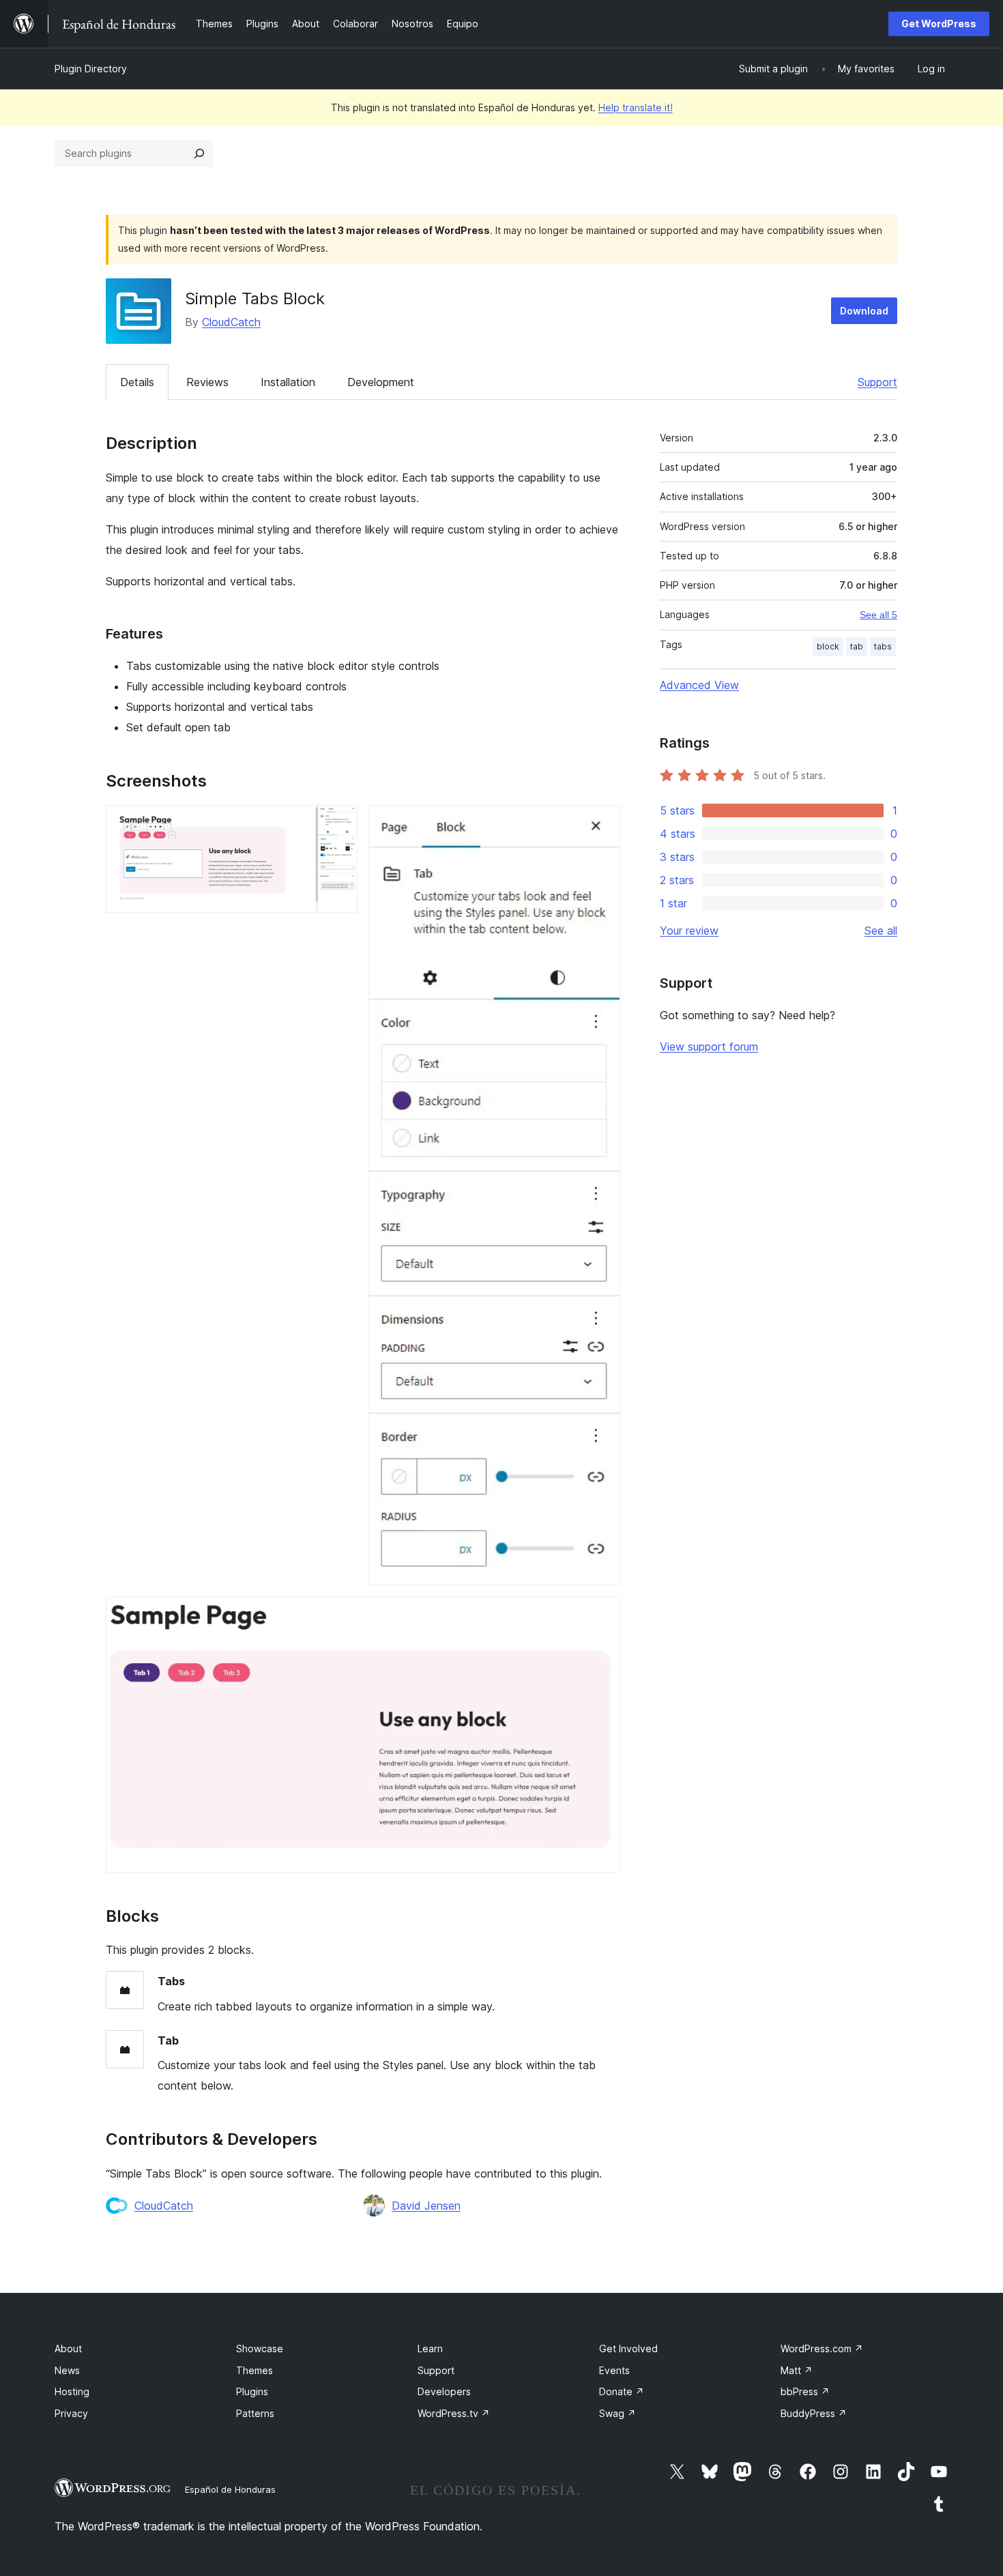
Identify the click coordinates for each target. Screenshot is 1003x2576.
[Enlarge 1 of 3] (339, 823)
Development (381, 382)
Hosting (72, 2391)
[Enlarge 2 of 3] (602, 823)
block (828, 646)
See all (881, 931)
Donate (622, 2391)
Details (137, 382)
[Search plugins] (199, 153)
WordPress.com (822, 2348)
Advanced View (699, 685)
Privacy (71, 2413)
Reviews (207, 382)
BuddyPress (814, 2413)
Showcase (260, 2348)
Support (877, 382)
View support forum (709, 1046)
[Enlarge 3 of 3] (602, 1615)
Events (614, 2370)
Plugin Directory (91, 69)
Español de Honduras (230, 2489)
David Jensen (426, 2206)
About (68, 2348)
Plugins (252, 2391)
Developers (444, 2391)
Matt (797, 2370)
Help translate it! (636, 107)
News (67, 2370)
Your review (689, 931)
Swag (617, 2413)
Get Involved (628, 2348)
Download (864, 311)
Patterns (255, 2413)
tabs (883, 646)
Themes (255, 2370)
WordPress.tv (454, 2413)
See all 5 (878, 615)
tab (857, 646)
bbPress (805, 2391)
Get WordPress (939, 24)
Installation (288, 382)
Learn (430, 2348)
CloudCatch (231, 322)
